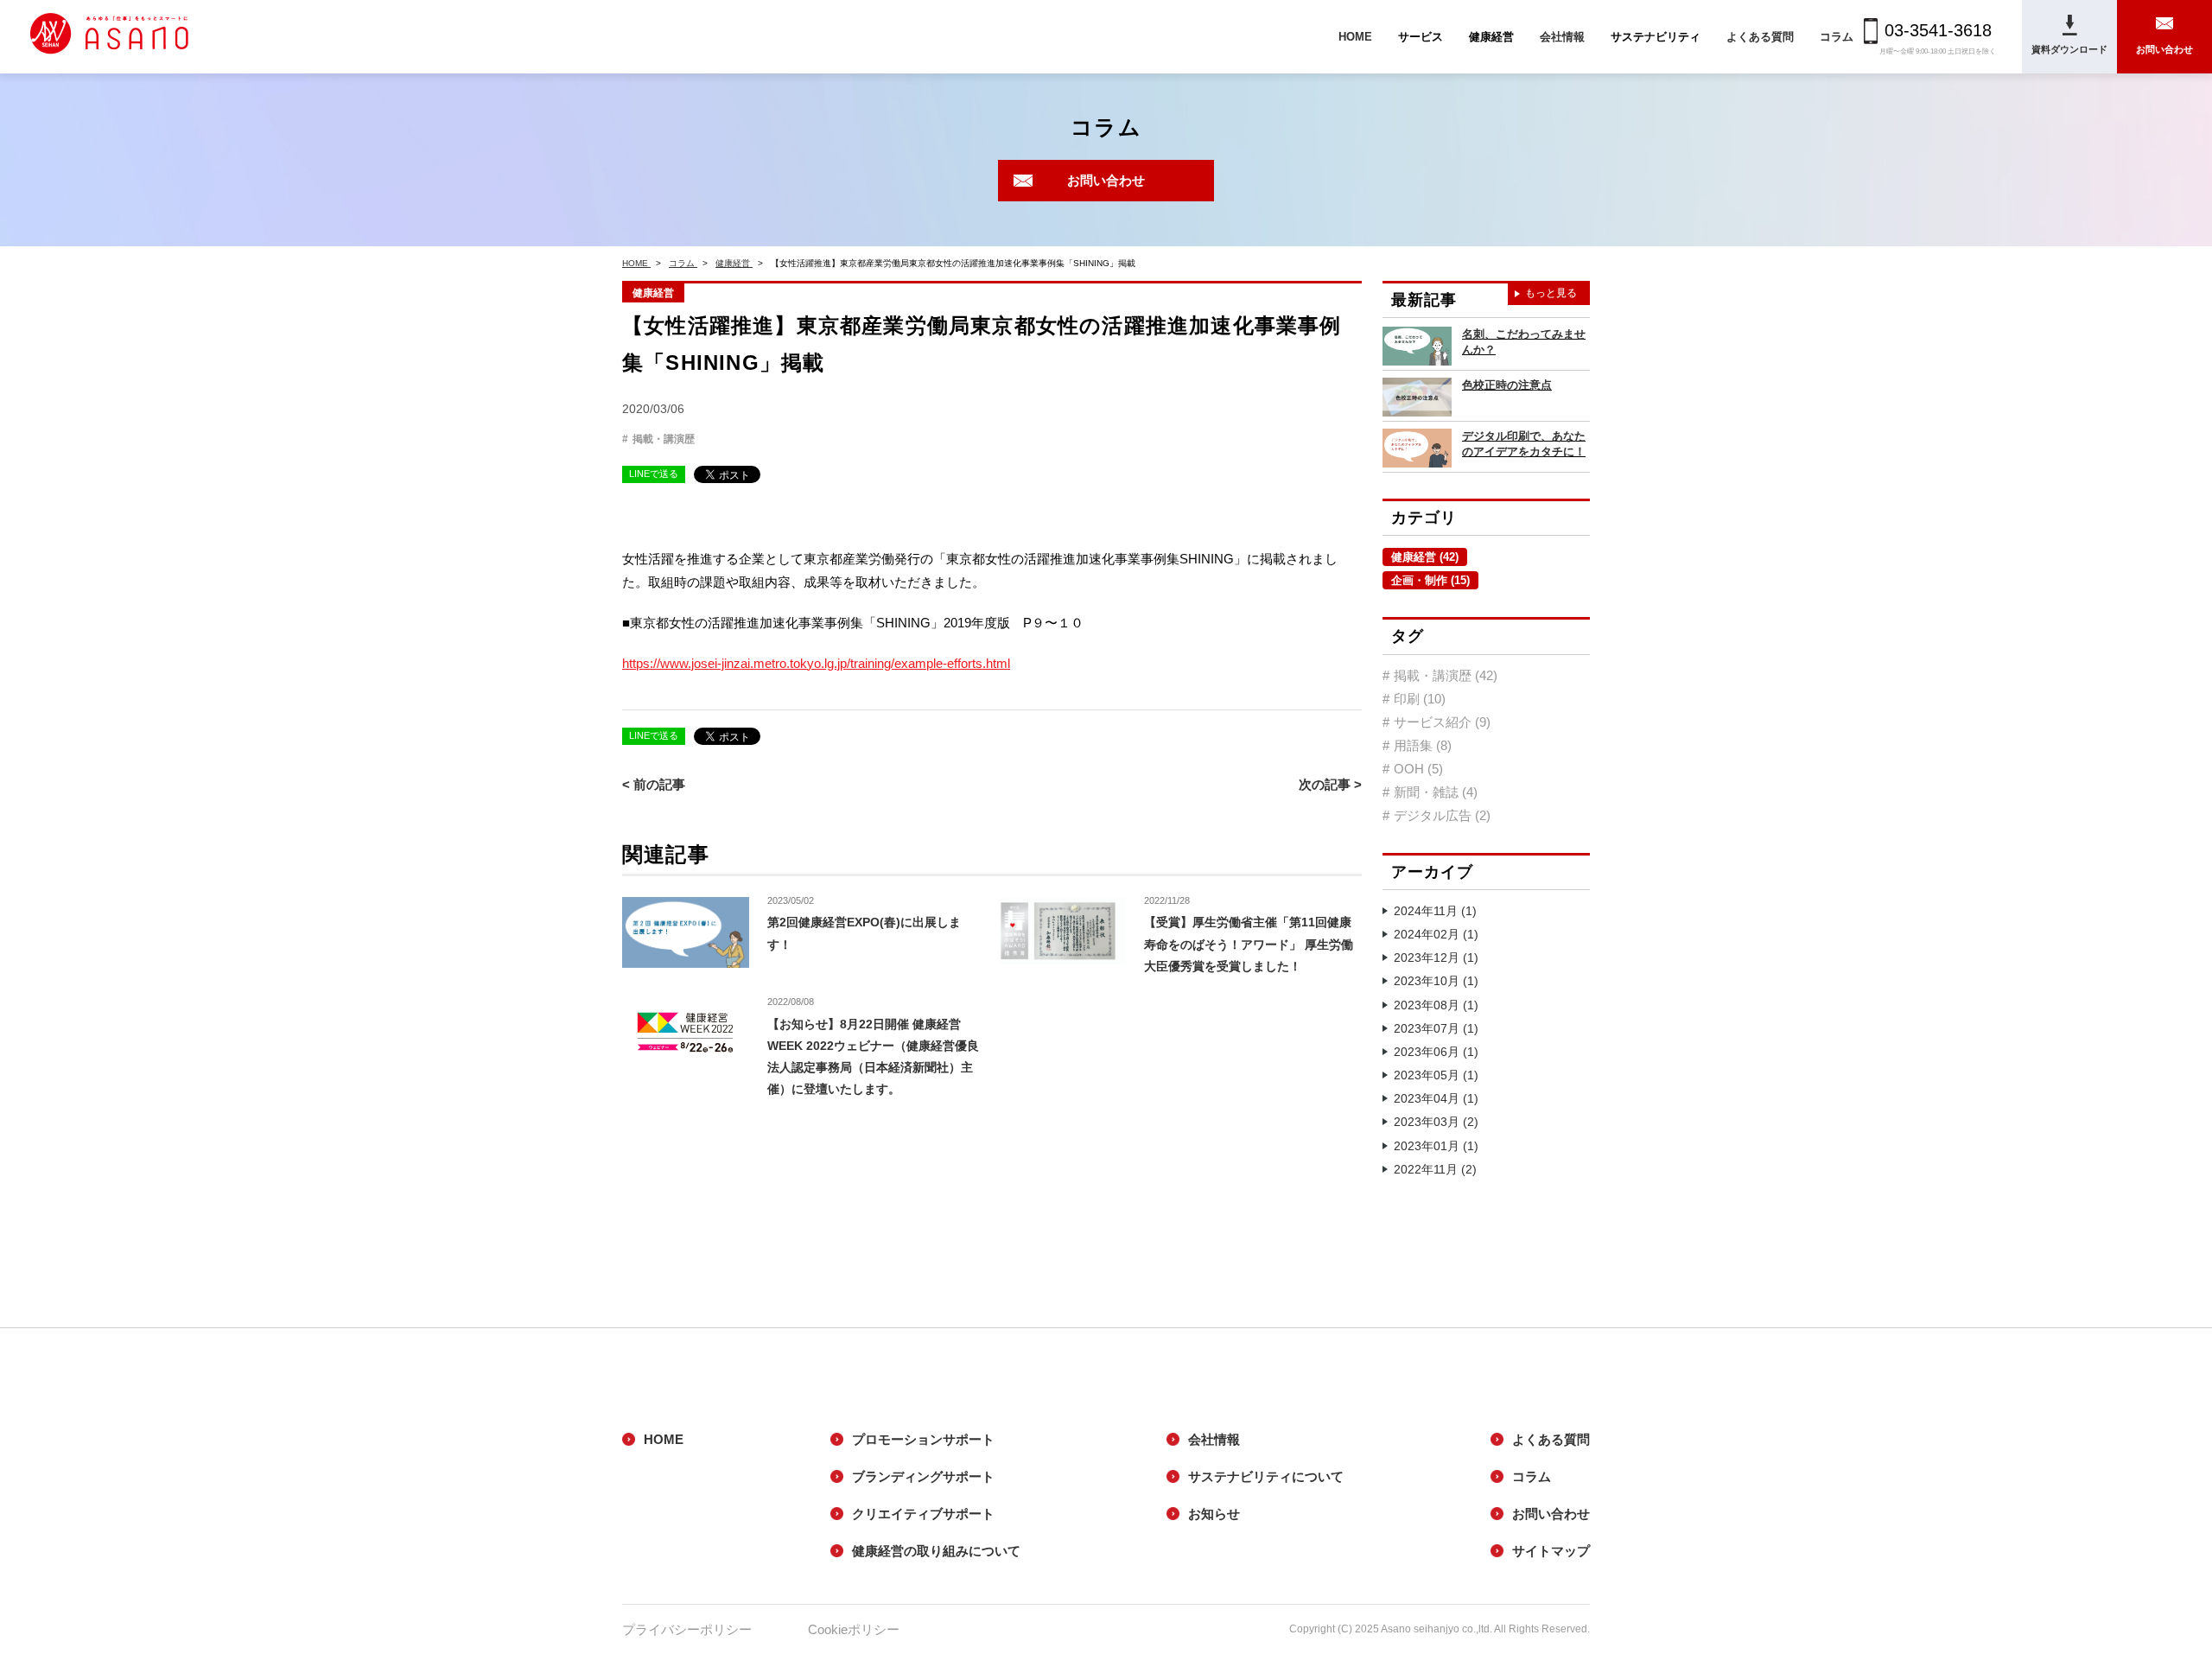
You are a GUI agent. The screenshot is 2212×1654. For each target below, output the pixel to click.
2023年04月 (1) (1436, 1098)
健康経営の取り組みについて (936, 1551)
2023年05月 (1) (1436, 1075)
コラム (1837, 37)
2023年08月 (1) (1436, 1005)
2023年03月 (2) (1436, 1122)
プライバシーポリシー (687, 1629)
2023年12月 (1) (1436, 957)
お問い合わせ (1106, 180)
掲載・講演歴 (664, 439)
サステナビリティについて (1266, 1476)
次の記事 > (1330, 784)
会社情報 (1562, 37)
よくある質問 (1760, 37)
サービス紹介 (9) (1442, 722)
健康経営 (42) (1425, 557)
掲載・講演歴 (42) (1446, 675)
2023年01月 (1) (1436, 1146)
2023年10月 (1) (1436, 981)
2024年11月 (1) (1435, 911)
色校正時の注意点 (1507, 385)
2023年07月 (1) (1436, 1028)
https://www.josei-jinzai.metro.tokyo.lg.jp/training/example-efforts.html (816, 663)
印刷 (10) (1420, 699)
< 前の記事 (654, 784)
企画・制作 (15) (1430, 580)
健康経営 (653, 293)
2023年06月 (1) (1436, 1052)
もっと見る (1551, 293)
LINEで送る (654, 474)
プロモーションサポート (923, 1439)
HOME (1355, 37)
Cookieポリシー (854, 1629)
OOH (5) (1418, 769)
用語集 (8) (1423, 745)
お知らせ (1214, 1514)
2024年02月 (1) (1436, 934)
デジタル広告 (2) (1442, 815)
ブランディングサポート (923, 1476)
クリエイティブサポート (923, 1514)
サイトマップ (1551, 1551)
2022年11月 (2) (1435, 1169)
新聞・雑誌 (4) (1436, 792)
